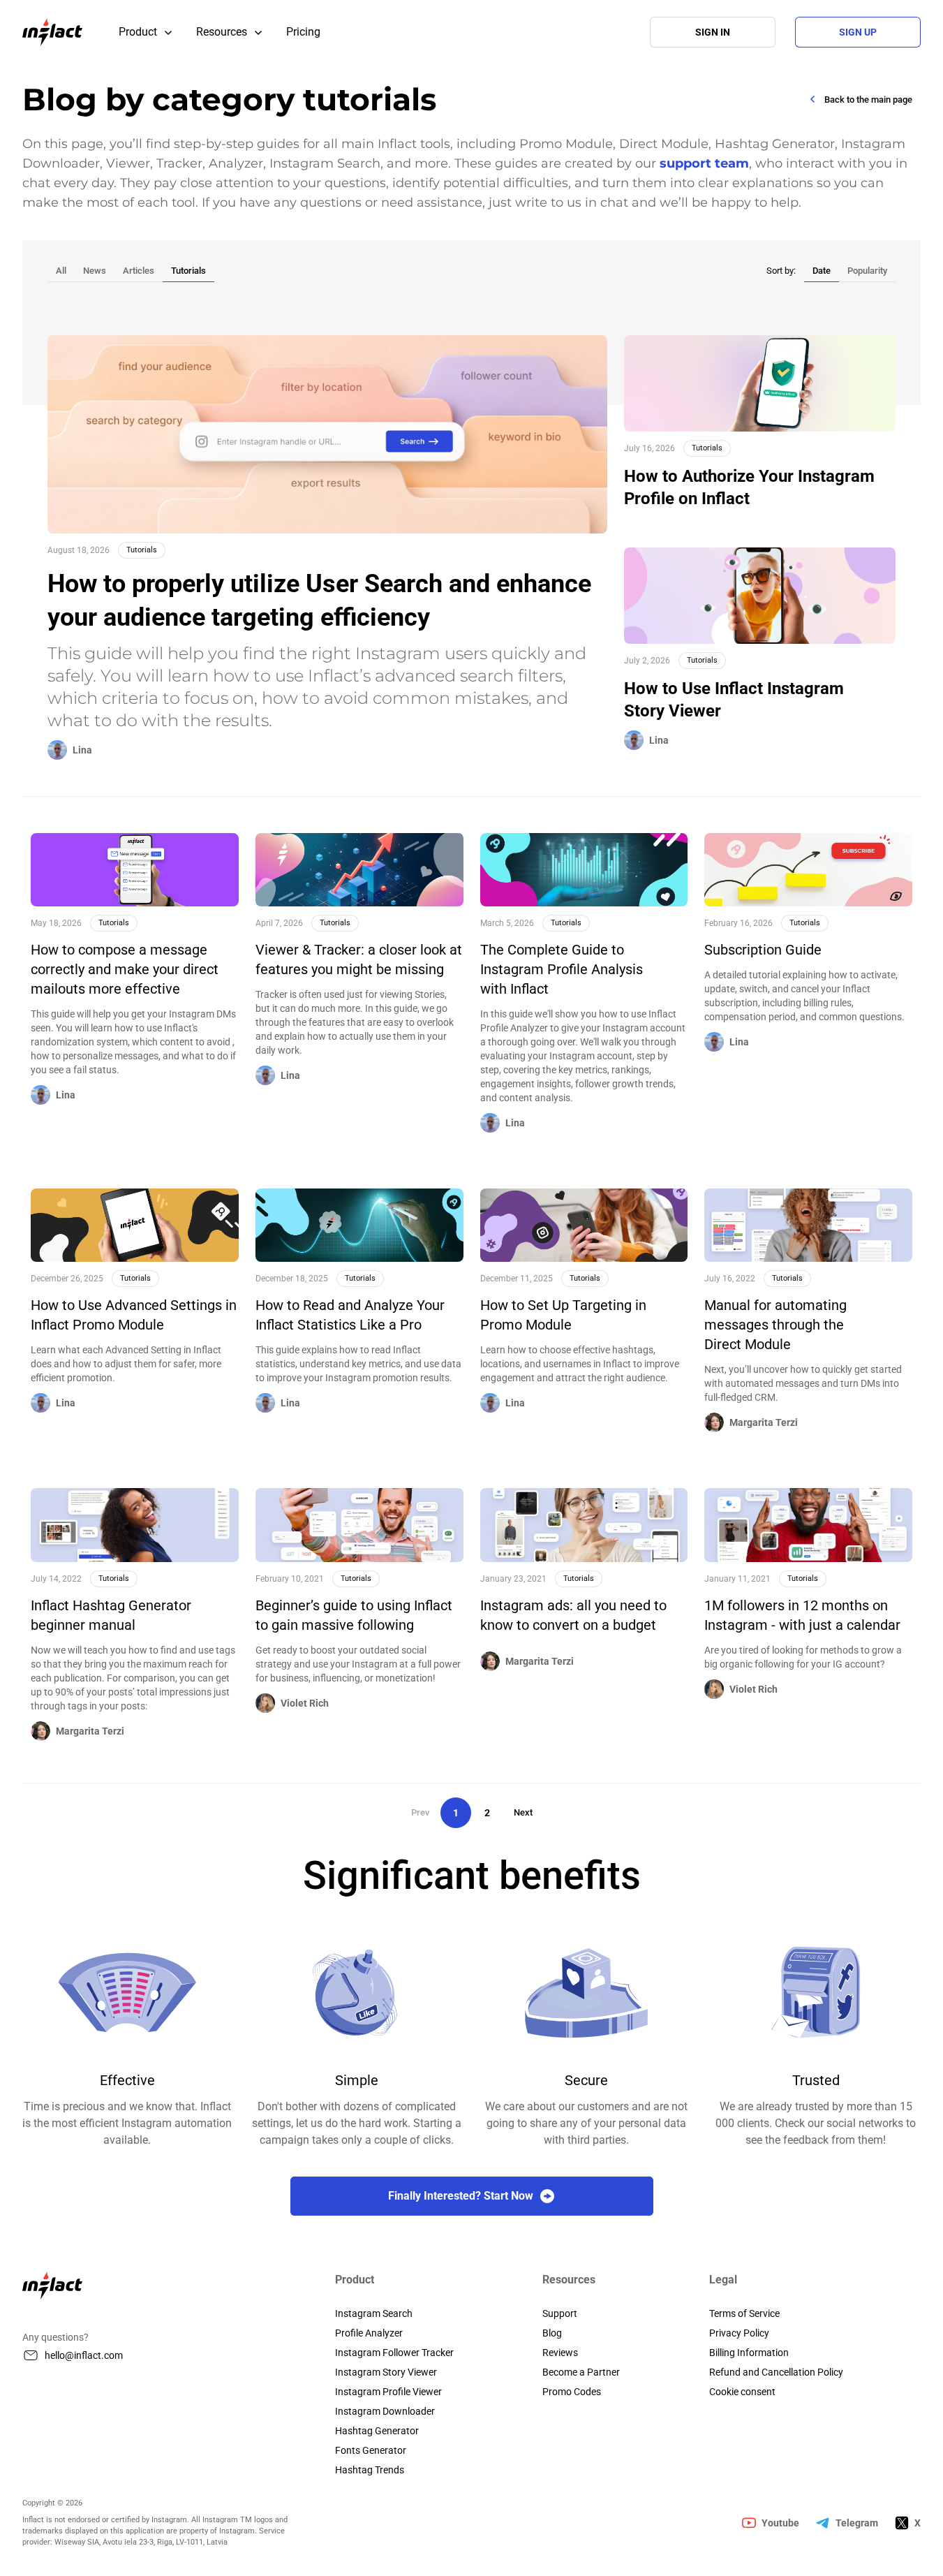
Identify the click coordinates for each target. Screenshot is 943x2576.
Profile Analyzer (369, 2333)
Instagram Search (374, 2313)
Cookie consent (742, 2392)
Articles (139, 271)
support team (704, 163)
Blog (552, 2333)
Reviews (560, 2353)
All (61, 271)
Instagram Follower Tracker (394, 2353)
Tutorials (188, 271)
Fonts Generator (371, 2450)
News (95, 271)
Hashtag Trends (370, 2470)
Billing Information (749, 2353)
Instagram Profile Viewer (388, 2392)
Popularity (867, 271)
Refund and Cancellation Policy (776, 2372)
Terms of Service (744, 2313)
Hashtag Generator (377, 2431)
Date (822, 271)
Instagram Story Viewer (386, 2372)
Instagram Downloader (385, 2411)
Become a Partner (581, 2372)
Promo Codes (572, 2392)
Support (560, 2313)
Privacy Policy (739, 2333)
